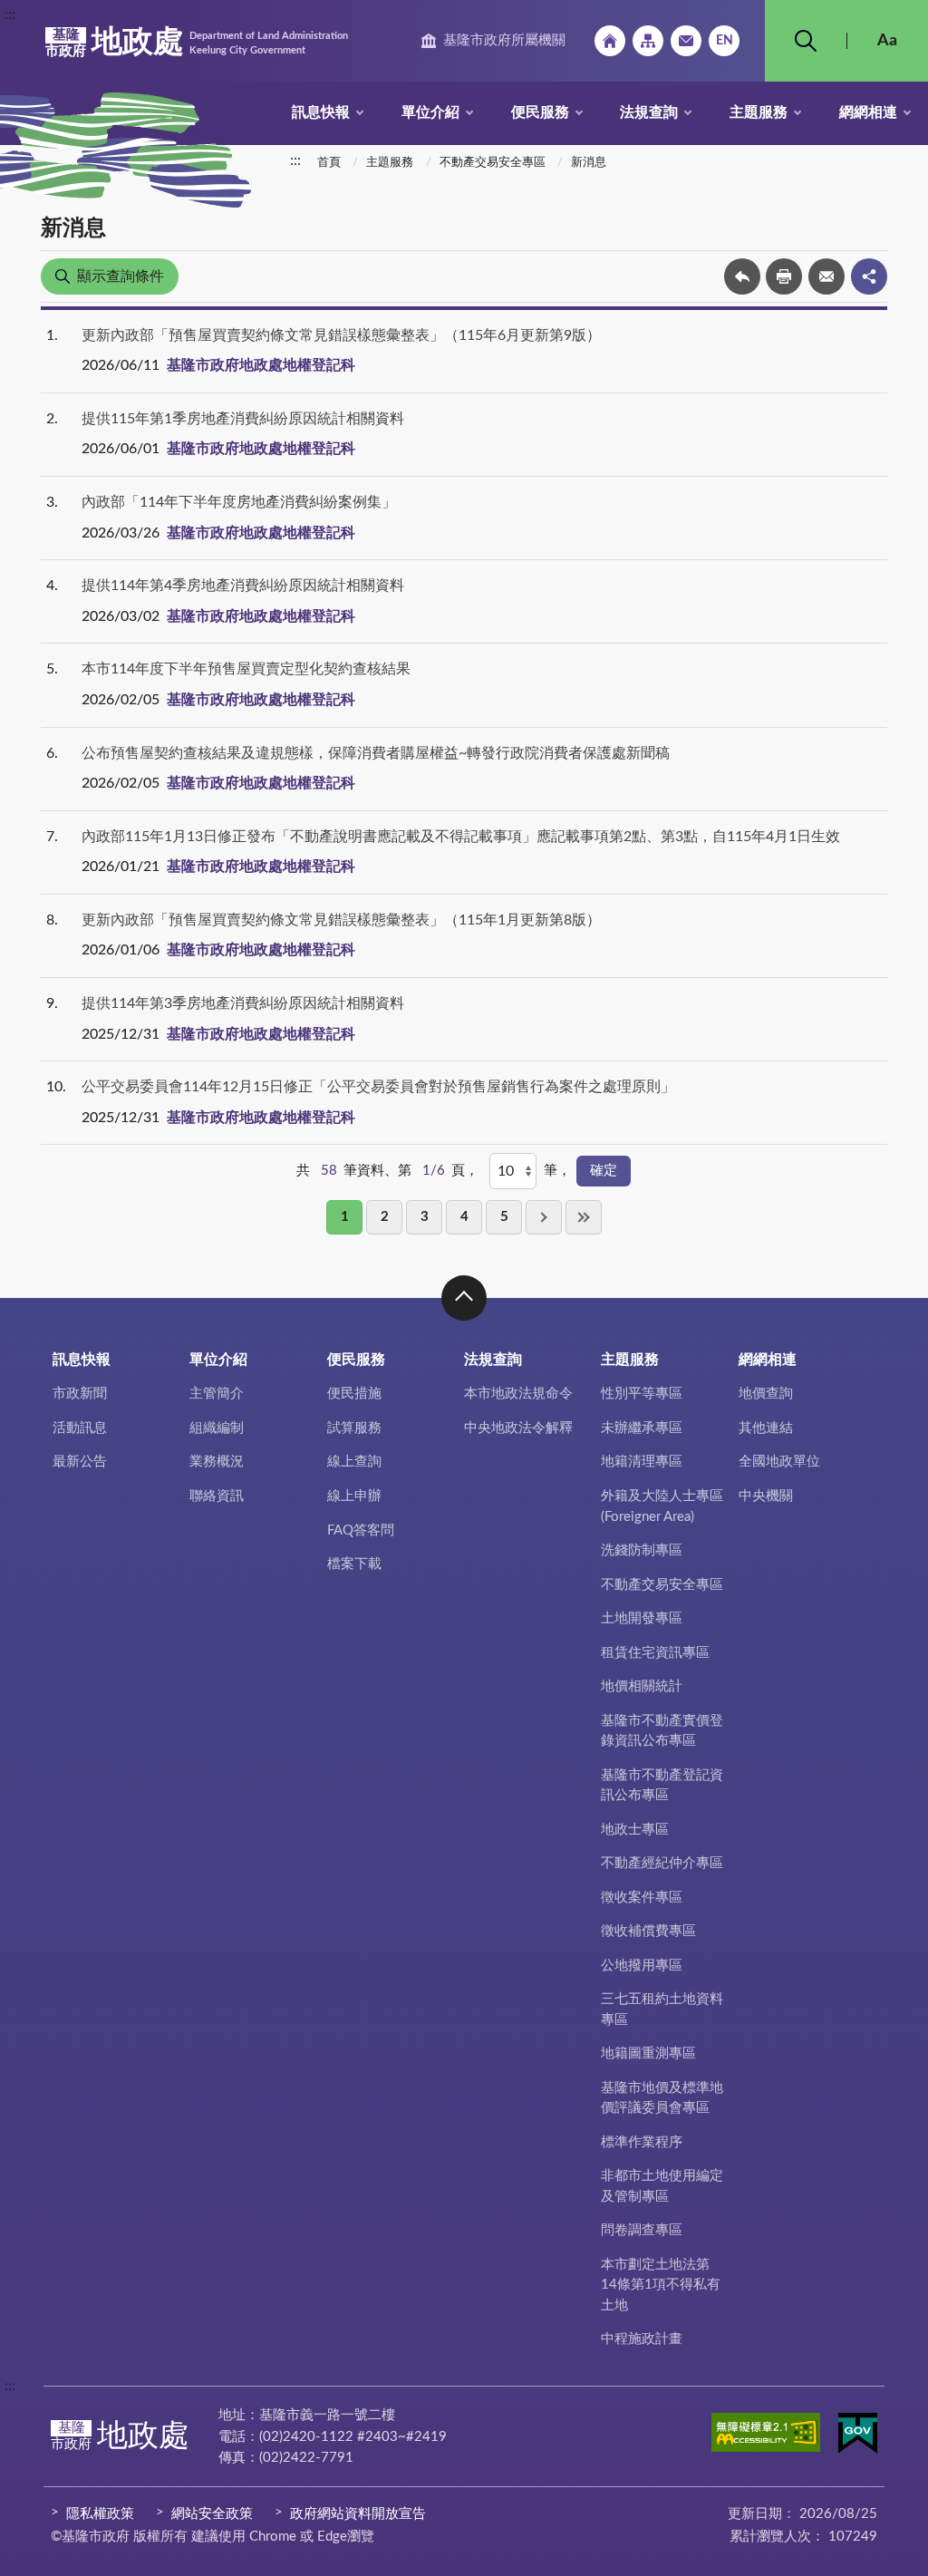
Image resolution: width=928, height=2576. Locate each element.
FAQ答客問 (361, 1530)
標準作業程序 (642, 2142)
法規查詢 (649, 112)
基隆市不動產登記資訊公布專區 (662, 1786)
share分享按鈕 (869, 276)
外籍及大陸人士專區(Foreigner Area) (662, 1506)
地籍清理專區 (642, 1462)
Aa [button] (887, 41)
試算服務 (354, 1428)
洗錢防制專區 (642, 1550)
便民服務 (540, 112)
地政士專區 (635, 1830)
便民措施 (354, 1394)
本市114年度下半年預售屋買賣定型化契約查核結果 (246, 669)
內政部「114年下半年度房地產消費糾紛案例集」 (239, 502)
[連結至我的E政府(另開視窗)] (858, 2436)
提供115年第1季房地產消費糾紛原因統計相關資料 (243, 419)
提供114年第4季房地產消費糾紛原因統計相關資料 (243, 586)
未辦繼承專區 (642, 1428)
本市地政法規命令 (518, 1394)
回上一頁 (742, 276)
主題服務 (759, 112)
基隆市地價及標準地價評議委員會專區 (662, 2098)
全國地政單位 (779, 1462)
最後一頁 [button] (584, 1217)
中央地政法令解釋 (518, 1428)
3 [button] (425, 1217)
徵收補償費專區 (648, 1931)
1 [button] (345, 1217)
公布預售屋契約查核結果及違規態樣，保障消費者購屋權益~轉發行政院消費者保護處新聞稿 (376, 753)
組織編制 (217, 1428)
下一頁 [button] (544, 1217)
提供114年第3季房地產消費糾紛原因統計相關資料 (243, 1003)
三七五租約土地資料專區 (662, 2009)
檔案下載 (354, 1564)
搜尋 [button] (806, 41)
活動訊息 (80, 1428)
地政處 (197, 43)
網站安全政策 (212, 2514)
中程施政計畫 (642, 2339)
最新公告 (80, 1462)
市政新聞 (80, 1394)
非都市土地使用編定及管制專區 (662, 2186)
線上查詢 (354, 1462)
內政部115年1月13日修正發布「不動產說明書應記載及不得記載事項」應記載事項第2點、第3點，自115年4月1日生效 (461, 837)
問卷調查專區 (642, 2230)
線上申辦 (354, 1496)
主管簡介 (217, 1394)
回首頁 (610, 41)
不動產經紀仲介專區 (662, 1863)
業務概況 (217, 1462)
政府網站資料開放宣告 (358, 2514)
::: (10, 15)
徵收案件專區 (642, 1898)
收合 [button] (464, 1298)
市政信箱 (686, 41)
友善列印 (784, 276)
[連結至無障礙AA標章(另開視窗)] (766, 2436)
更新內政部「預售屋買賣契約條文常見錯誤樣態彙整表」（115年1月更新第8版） (341, 920)
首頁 (329, 163)
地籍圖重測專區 (648, 2053)
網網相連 (868, 112)
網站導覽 (648, 41)
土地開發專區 (642, 1618)
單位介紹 (430, 112)
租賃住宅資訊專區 (655, 1653)
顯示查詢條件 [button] (121, 276)
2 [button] (385, 1217)
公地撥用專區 (642, 1966)
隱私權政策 (100, 2514)
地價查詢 (766, 1394)
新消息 (589, 163)
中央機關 (766, 1496)
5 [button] (504, 1217)
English (724, 41)
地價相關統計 (642, 1686)
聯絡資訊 (217, 1496)
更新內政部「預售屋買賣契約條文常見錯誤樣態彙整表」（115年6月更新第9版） (341, 335)
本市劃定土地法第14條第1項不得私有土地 (661, 2285)
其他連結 (766, 1428)
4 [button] (464, 1217)
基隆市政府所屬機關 (504, 40)
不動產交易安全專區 (493, 163)
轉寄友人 (826, 276)
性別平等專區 (642, 1394)
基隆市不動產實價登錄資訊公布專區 (662, 1731)
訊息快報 (321, 112)
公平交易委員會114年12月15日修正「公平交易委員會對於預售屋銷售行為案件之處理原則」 (378, 1087)
